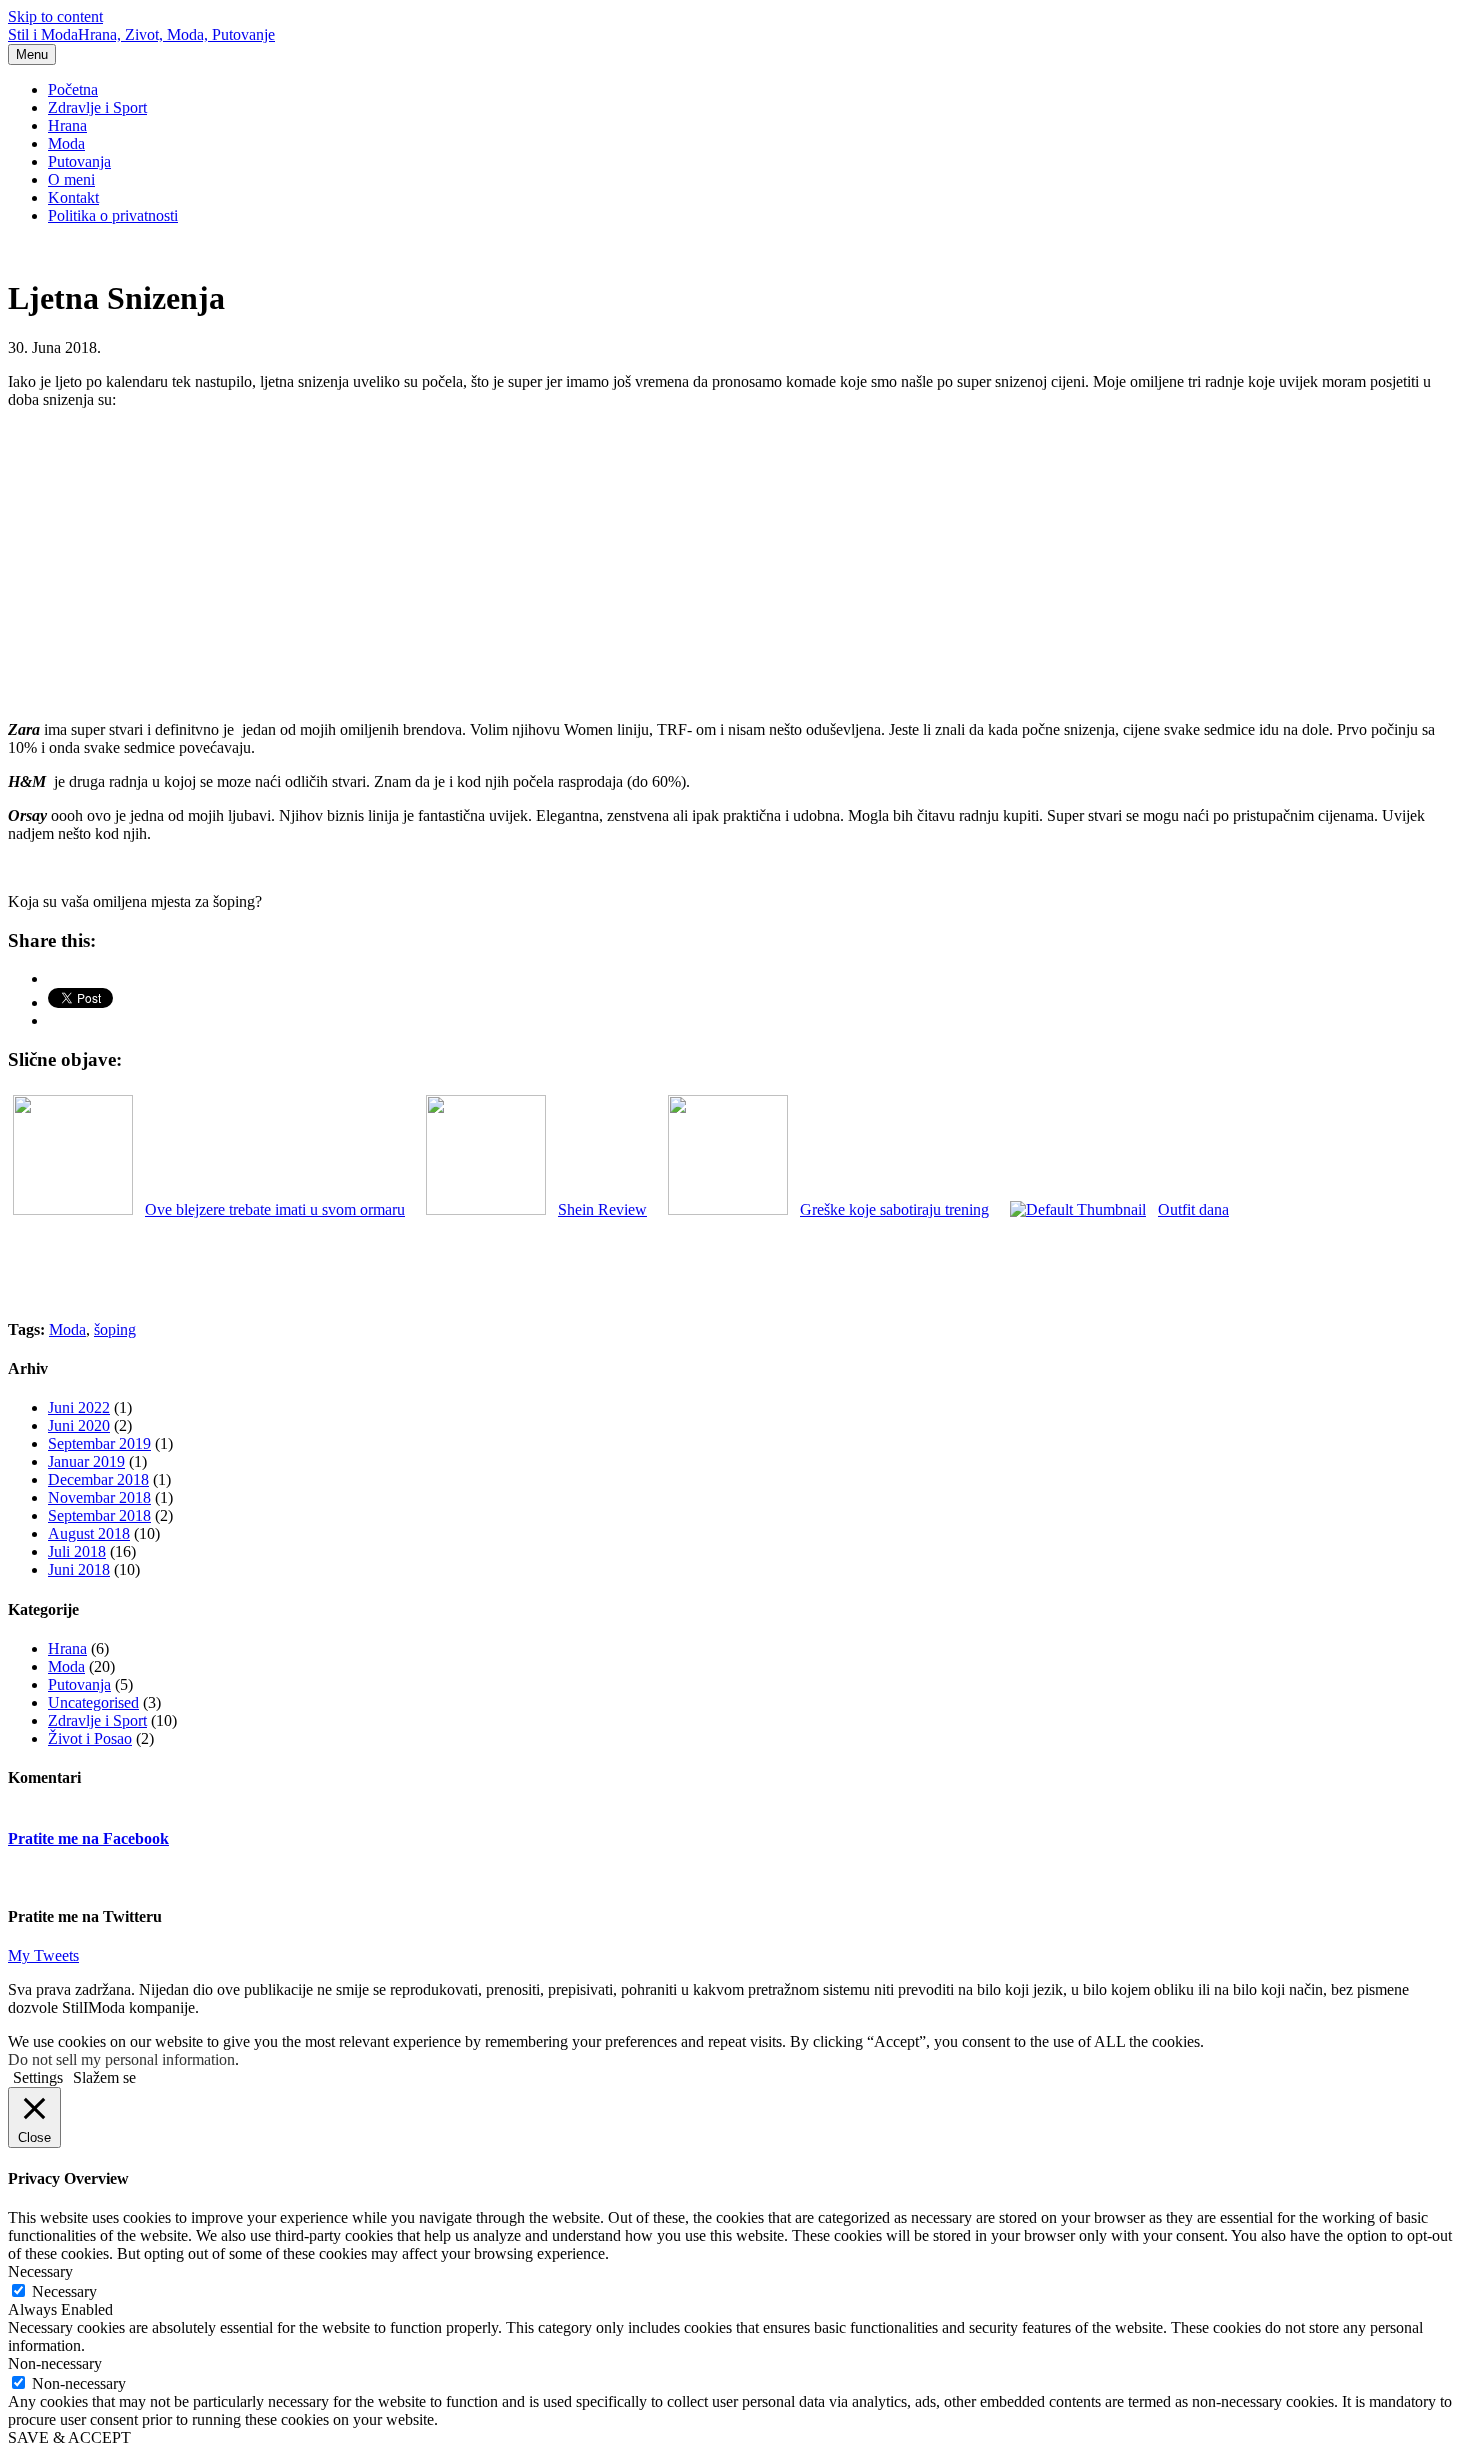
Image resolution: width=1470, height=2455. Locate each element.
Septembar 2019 (99, 1443)
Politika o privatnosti (113, 215)
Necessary (64, 2291)
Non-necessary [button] (55, 2363)
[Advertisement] (735, 565)
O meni (71, 179)
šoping (115, 1329)
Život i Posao (90, 1738)
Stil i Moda (141, 34)
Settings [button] (38, 2077)
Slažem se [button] (104, 2077)
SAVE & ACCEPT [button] (69, 2437)
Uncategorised (93, 1702)
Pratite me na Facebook (88, 1838)
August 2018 (89, 1533)
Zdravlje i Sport (97, 107)
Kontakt (73, 197)
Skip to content (55, 16)
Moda (66, 143)
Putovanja (79, 161)
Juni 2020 (79, 1425)
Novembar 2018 (99, 1497)
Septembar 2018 (99, 1515)
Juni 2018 (79, 1569)
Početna (73, 89)
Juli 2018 (77, 1551)
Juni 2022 (79, 1407)
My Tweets (43, 1955)
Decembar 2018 (98, 1479)
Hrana (67, 125)
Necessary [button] (40, 2271)
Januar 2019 (86, 1461)
